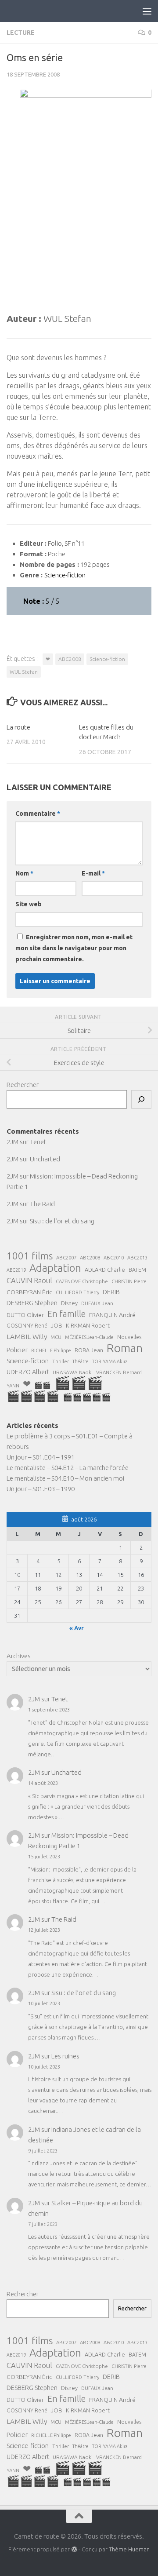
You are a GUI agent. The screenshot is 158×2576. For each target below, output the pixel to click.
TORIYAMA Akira (110, 1361)
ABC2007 (66, 1257)
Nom (24, 873)
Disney (69, 1303)
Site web (29, 904)
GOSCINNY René (27, 1326)
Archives (19, 1656)
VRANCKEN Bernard (119, 1372)
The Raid (42, 1204)
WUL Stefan (24, 672)
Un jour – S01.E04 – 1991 (41, 1457)
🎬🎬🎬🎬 (33, 1396)
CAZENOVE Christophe (82, 1281)
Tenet (38, 1142)
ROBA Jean (89, 1350)
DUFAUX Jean (97, 1303)
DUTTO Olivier (25, 1315)
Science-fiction (107, 659)
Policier (17, 1350)
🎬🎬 (43, 1385)
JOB (57, 1325)
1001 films (30, 1256)
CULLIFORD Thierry (77, 1292)
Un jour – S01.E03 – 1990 (41, 1489)
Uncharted (45, 1159)
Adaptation (55, 1268)
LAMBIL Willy (27, 1336)
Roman (125, 1348)
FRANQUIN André (112, 1315)
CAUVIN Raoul (29, 1281)
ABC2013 (137, 1257)
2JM (13, 1142)
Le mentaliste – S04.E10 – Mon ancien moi (65, 1478)
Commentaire (38, 814)
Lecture (21, 33)
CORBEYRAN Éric (29, 1292)
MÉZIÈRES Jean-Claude (89, 1337)
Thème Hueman (129, 2549)
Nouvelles (129, 1337)
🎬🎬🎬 (79, 1383)
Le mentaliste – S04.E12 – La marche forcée (68, 1468)
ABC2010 (114, 1258)
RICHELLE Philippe (51, 1350)
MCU (56, 1337)
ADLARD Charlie (105, 1270)
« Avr (77, 1628)
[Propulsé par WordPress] (74, 2549)
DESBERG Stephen (32, 1303)
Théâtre (81, 1361)
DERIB (111, 1292)
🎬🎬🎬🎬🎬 (87, 1397)
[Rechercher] (141, 1099)
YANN (13, 1385)
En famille (66, 1314)
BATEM (137, 1270)
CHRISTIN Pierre (129, 1281)
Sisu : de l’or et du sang (62, 1221)
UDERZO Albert (28, 1372)
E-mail (93, 873)
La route (18, 727)
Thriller (61, 1361)
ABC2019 (16, 1270)
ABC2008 (70, 659)
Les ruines (65, 2056)
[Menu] (147, 11)
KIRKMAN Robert (88, 1325)
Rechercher (23, 1085)
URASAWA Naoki (73, 1372)
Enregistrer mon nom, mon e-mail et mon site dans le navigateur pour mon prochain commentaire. (74, 948)
